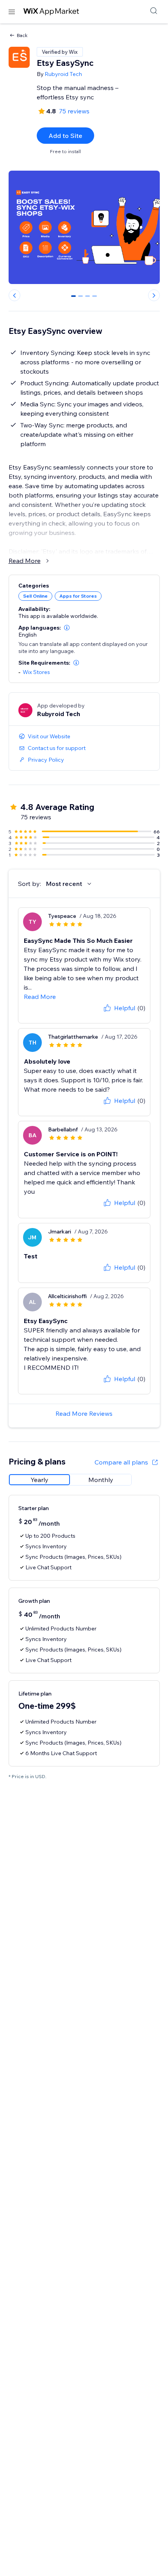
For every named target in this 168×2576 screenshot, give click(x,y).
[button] (67, 628)
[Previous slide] (14, 295)
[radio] (39, 1480)
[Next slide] (154, 295)
